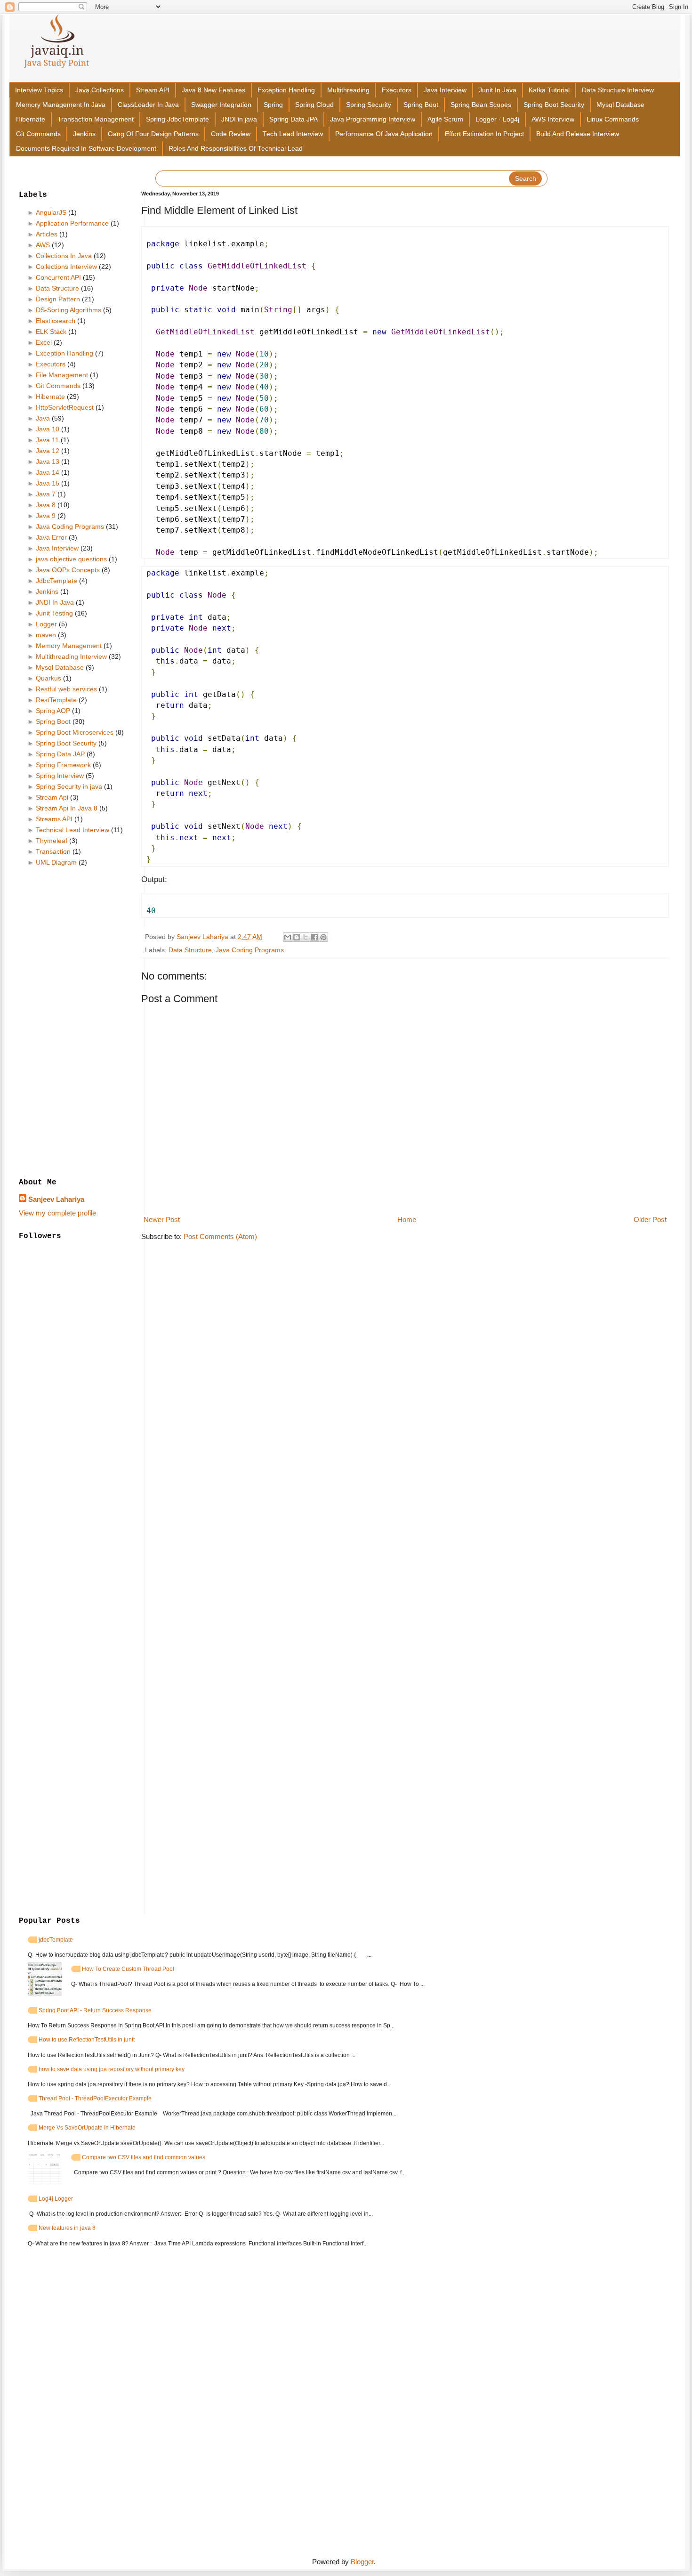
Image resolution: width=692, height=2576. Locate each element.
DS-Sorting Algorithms (68, 310)
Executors (397, 90)
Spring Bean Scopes (481, 105)
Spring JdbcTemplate (177, 119)
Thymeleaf (52, 841)
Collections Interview (66, 267)
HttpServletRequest (65, 407)
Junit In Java (498, 90)
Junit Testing (54, 613)
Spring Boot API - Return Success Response (95, 2010)
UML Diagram (56, 862)
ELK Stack (51, 332)
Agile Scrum (445, 119)
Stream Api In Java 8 (67, 808)
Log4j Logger (56, 2199)
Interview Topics (39, 90)
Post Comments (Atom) (220, 1236)
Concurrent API (58, 277)
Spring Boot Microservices (75, 732)
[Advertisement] (73, 1023)
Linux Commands (613, 119)
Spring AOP (53, 711)
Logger (46, 624)
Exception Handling (286, 90)
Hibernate (31, 119)
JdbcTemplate (56, 581)
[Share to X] (306, 937)
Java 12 (48, 451)
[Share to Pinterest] (323, 937)
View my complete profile (57, 1213)
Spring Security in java (69, 786)
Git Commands (38, 134)
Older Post (650, 1219)
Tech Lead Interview (293, 134)
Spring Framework (63, 765)
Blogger (362, 2562)
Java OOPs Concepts (68, 570)
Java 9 (46, 516)
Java (43, 418)
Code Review (231, 134)
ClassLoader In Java (148, 105)
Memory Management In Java (61, 105)
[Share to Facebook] (314, 937)
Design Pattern (58, 299)
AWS (43, 245)
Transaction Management (96, 119)
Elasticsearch (56, 321)
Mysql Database (620, 105)
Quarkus (48, 678)
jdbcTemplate (56, 1940)
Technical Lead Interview (72, 830)
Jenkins (84, 134)
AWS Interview (553, 119)
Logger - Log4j (497, 119)
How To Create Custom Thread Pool (128, 1969)
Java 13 (48, 462)
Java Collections (100, 90)
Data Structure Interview (618, 90)
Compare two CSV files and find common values (144, 2157)
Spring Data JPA (294, 119)
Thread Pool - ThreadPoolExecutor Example (95, 2098)
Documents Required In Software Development (86, 149)
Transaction (53, 851)
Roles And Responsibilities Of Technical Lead (236, 149)
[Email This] (288, 937)
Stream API (153, 90)
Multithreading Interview (71, 656)
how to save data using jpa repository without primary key (112, 2069)
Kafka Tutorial (549, 90)
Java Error (51, 537)
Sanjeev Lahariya (56, 1199)
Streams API (54, 819)
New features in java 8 (67, 2228)
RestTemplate (56, 700)
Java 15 (48, 483)
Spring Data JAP (60, 754)
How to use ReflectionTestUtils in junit (87, 2040)
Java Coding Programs (250, 950)
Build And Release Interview (578, 134)
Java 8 (46, 505)
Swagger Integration (221, 105)
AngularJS (51, 212)
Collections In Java (64, 256)
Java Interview (445, 90)
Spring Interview (60, 776)
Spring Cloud (314, 105)
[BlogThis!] (297, 937)
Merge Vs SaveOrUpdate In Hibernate (87, 2128)
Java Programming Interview (373, 119)
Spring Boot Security (554, 105)
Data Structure (190, 950)
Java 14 (48, 472)
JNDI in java (239, 119)
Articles (47, 234)
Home (407, 1219)
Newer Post (162, 1219)
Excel (44, 342)
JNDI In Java (55, 602)
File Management (62, 375)
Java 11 (47, 440)
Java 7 (46, 494)
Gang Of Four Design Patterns (153, 134)
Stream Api (52, 797)
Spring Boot (421, 105)
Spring (273, 105)
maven (46, 635)
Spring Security (369, 105)
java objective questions (71, 559)
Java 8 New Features (213, 90)
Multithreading (348, 90)
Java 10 (48, 429)
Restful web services (66, 689)
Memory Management (69, 646)
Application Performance (72, 223)
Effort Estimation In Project (484, 134)
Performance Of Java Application (384, 134)
